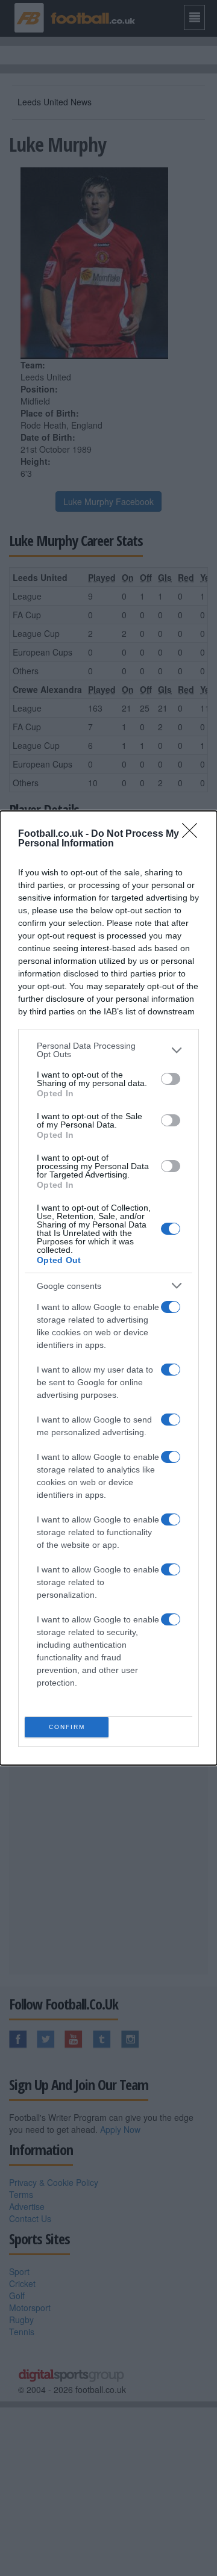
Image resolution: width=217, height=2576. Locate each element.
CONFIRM (67, 1727)
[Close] (193, 834)
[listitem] (108, 1050)
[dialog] (108, 1288)
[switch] (171, 1079)
